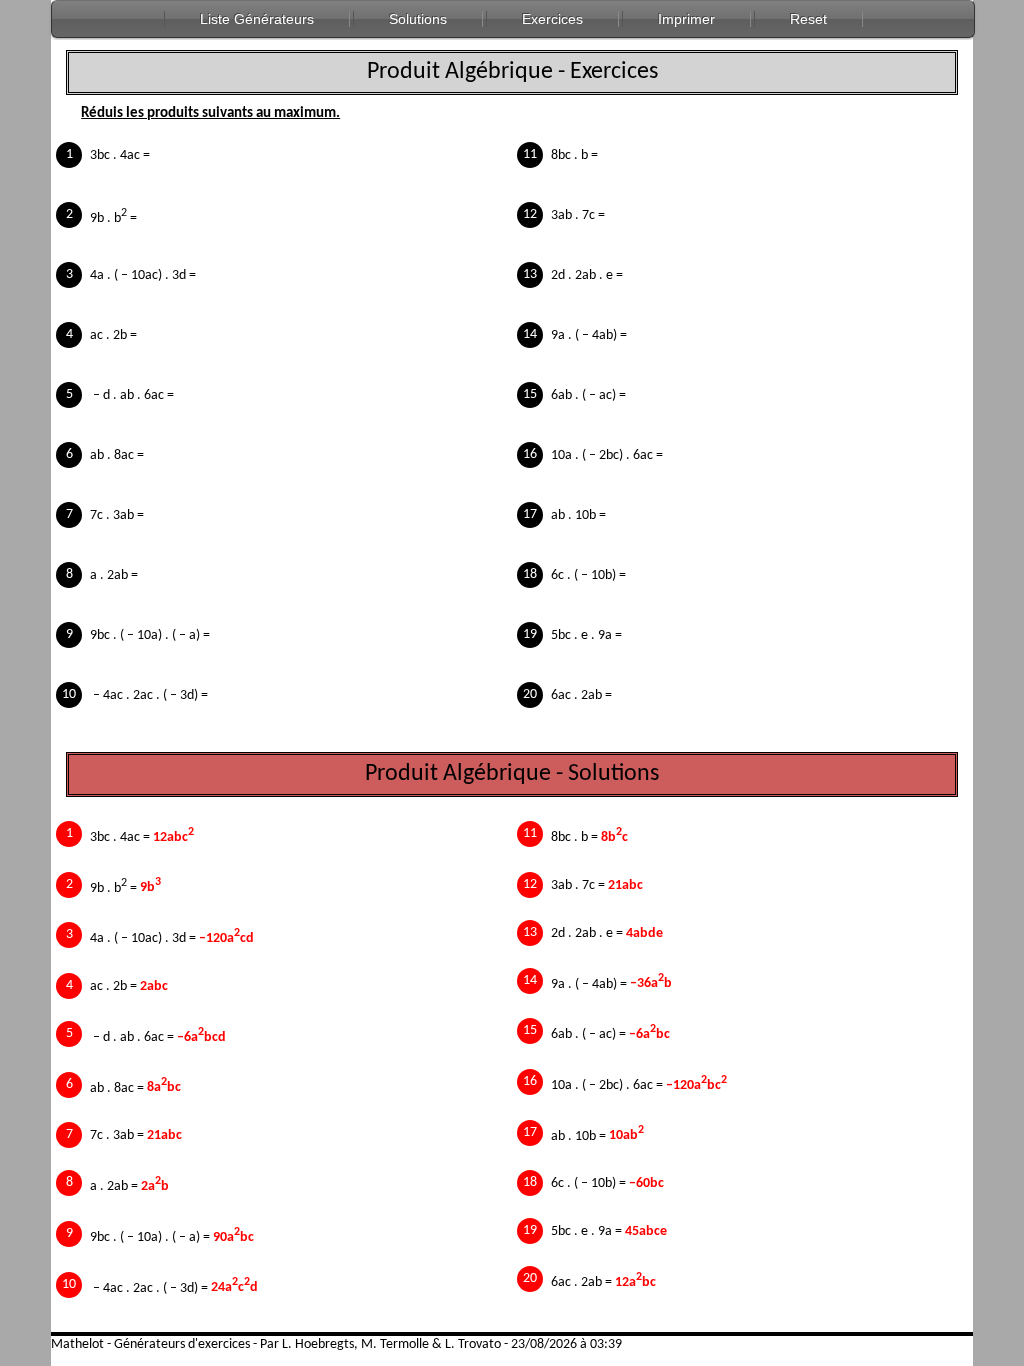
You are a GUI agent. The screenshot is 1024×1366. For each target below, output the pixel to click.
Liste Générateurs (257, 19)
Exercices (552, 19)
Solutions (418, 19)
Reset (808, 19)
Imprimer (686, 19)
